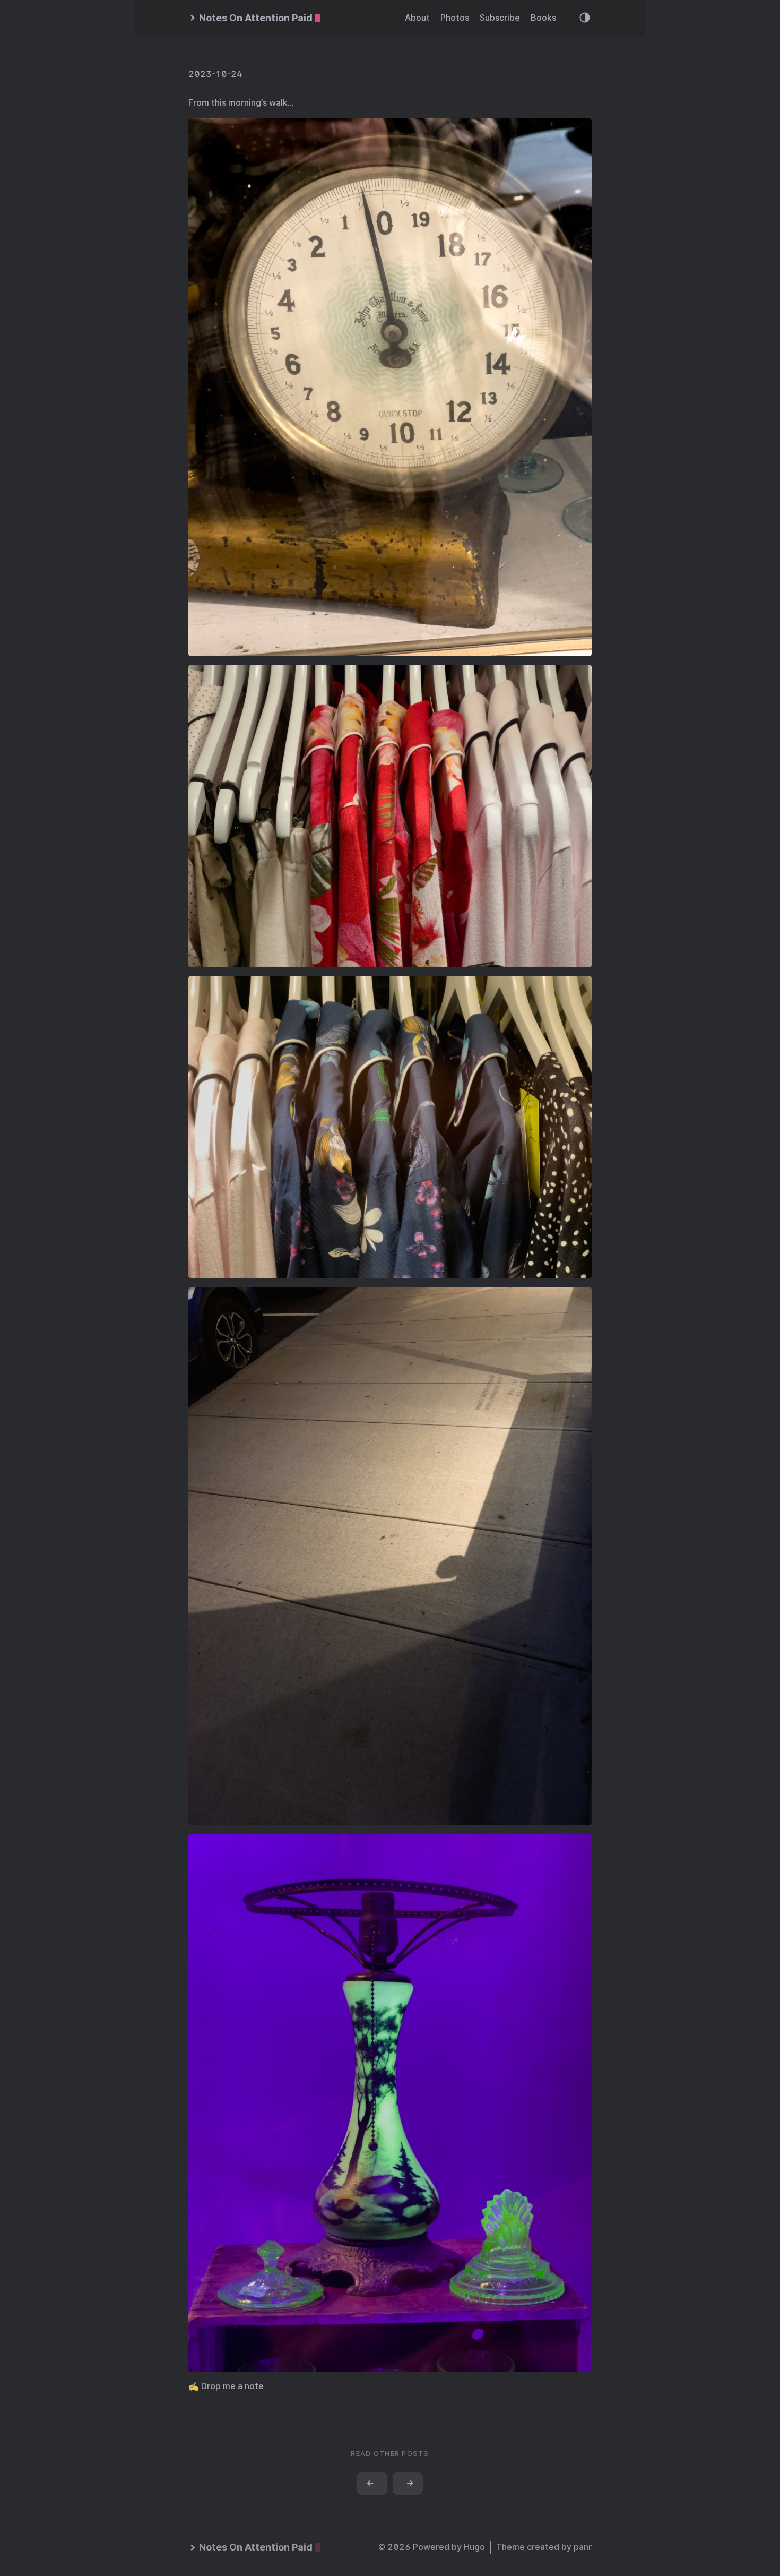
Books (543, 18)
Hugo (474, 2547)
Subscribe (500, 18)
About (417, 18)
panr (583, 2547)
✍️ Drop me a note (226, 2386)
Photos (455, 18)
